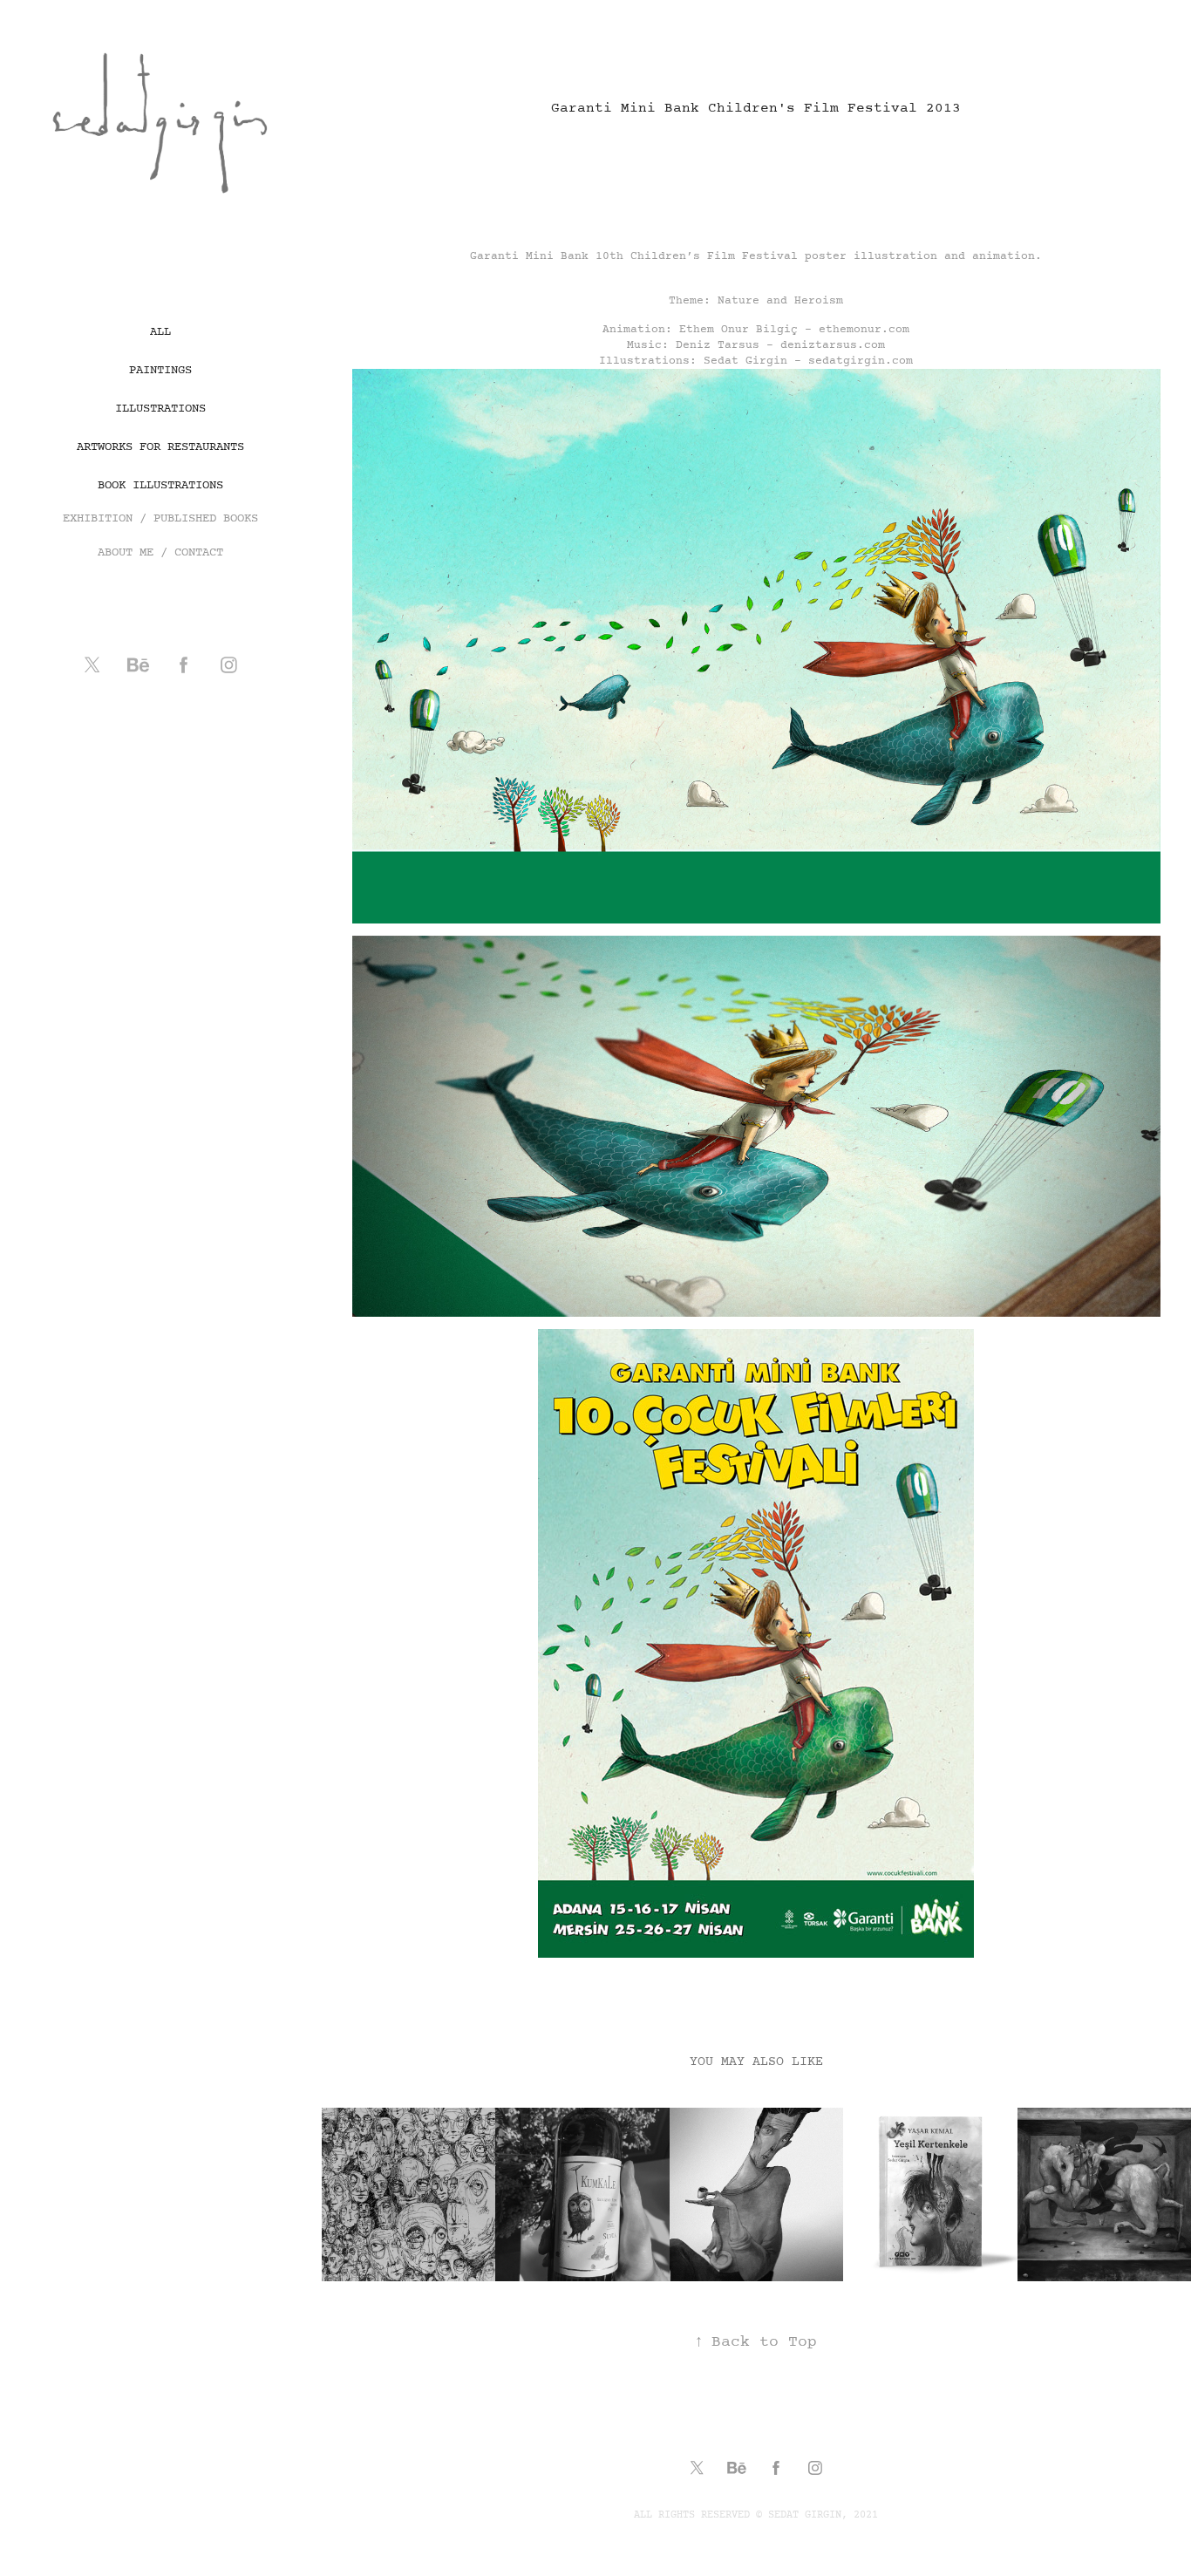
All (160, 332)
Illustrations (160, 409)
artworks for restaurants (160, 447)
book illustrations (160, 485)
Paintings (160, 370)
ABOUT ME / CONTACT (160, 552)
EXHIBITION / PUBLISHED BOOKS (160, 518)
